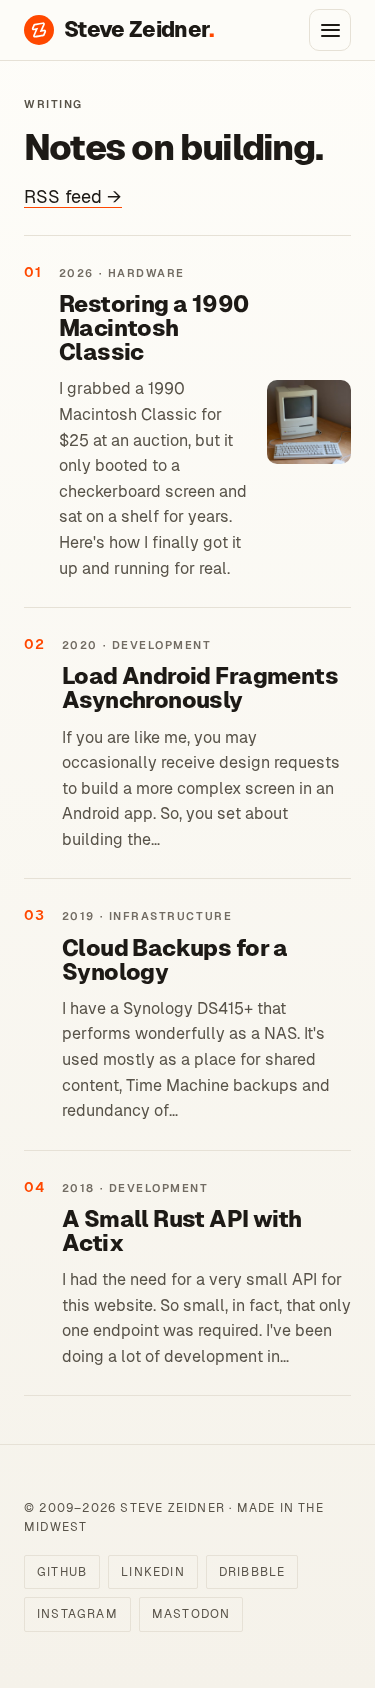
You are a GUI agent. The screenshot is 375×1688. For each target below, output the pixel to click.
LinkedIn (153, 1572)
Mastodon (191, 1614)
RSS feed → (73, 196)
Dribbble (252, 1572)
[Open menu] (330, 30)
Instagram (77, 1614)
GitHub (62, 1572)
